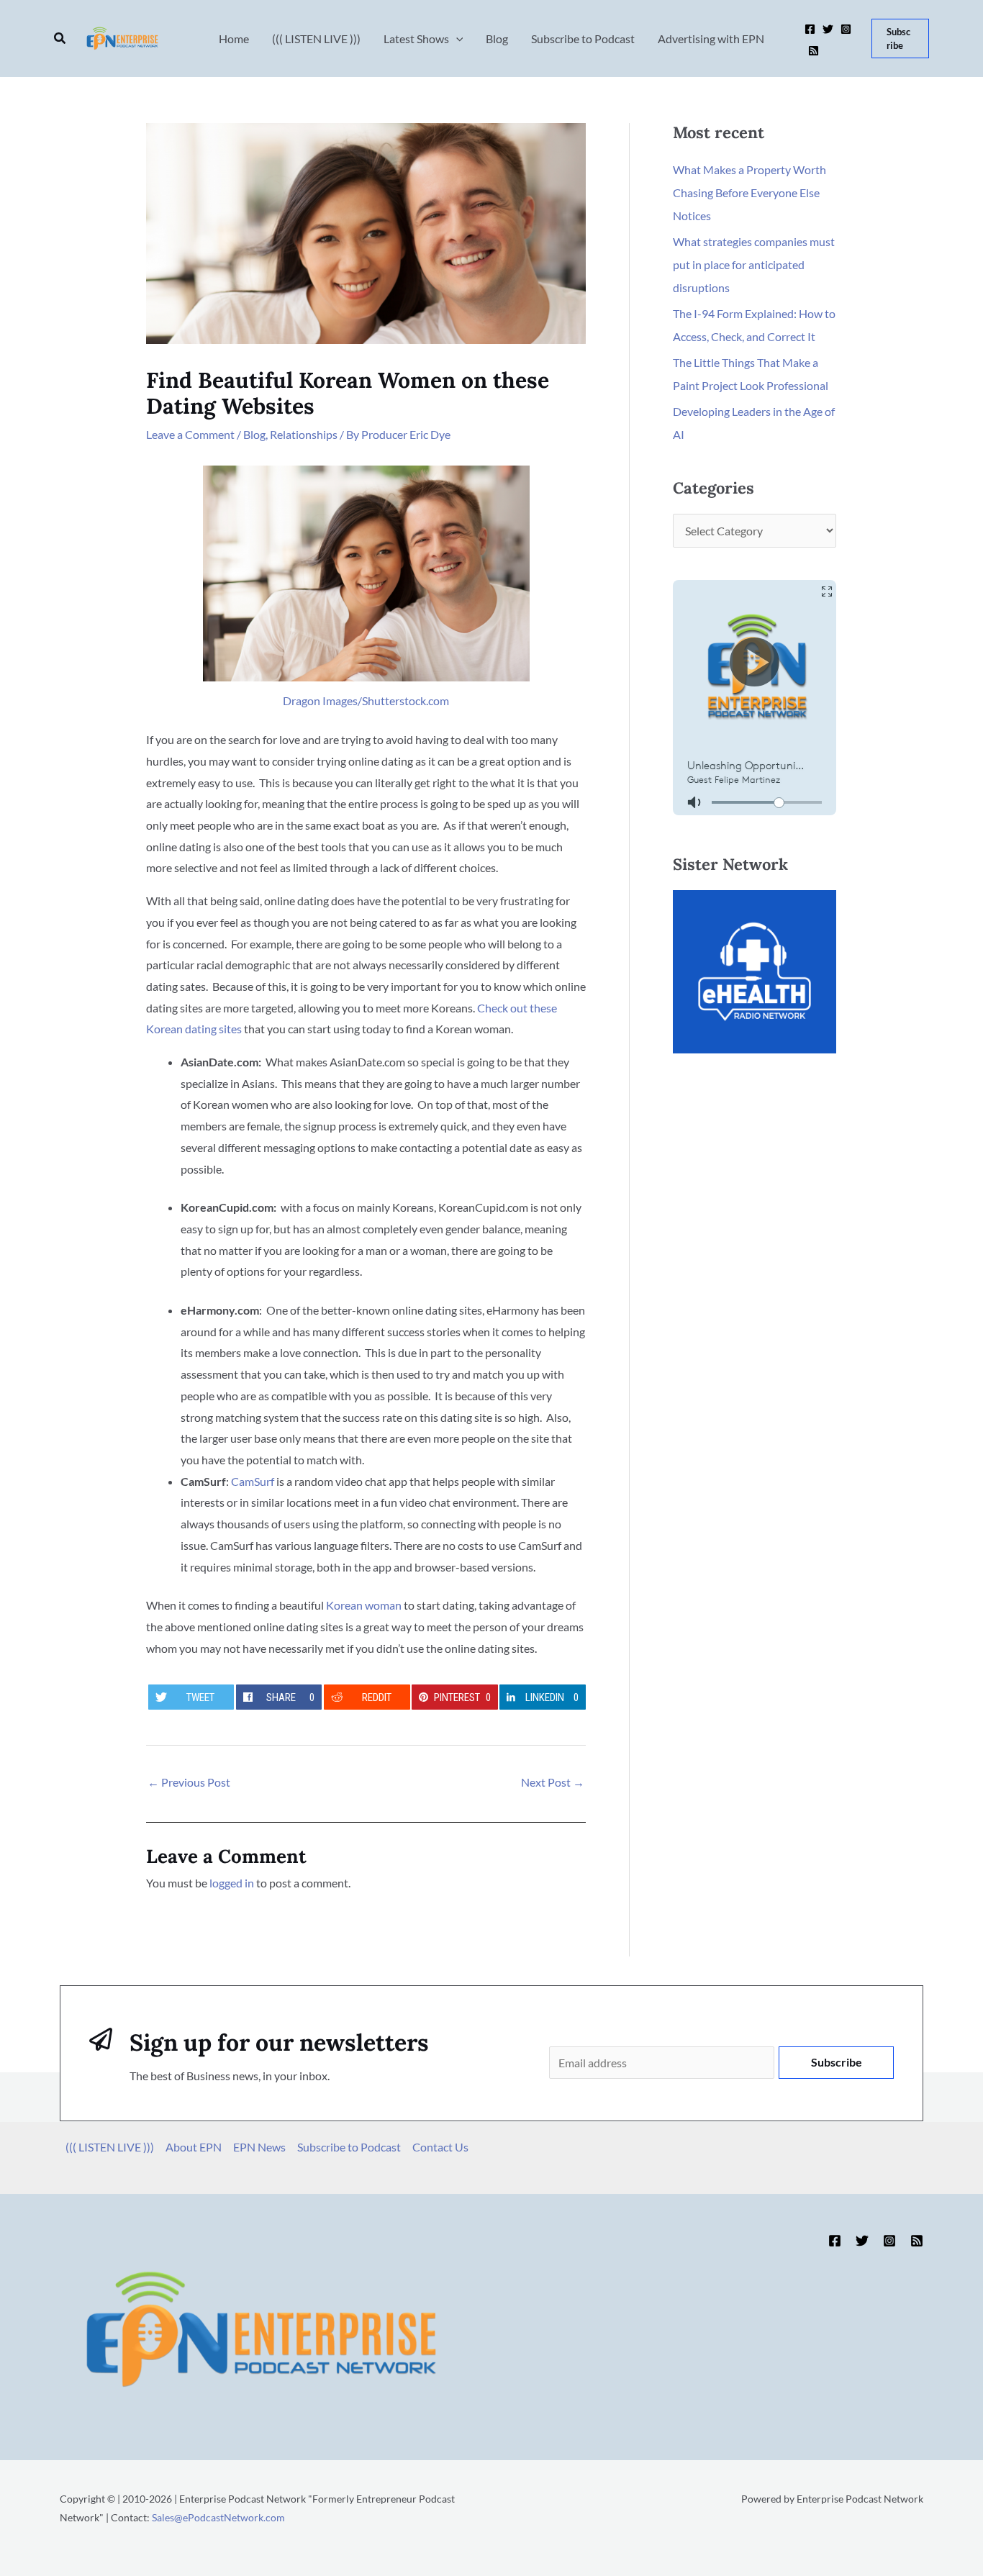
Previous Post (189, 1782)
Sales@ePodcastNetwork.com (218, 2517)
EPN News (259, 2147)
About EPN (194, 2147)
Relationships (304, 434)
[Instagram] (846, 29)
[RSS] (814, 51)
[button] (60, 38)
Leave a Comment (190, 434)
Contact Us (440, 2147)
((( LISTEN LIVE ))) (110, 2147)
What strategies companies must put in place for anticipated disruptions (754, 264)
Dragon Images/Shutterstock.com (366, 700)
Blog (254, 434)
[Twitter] (828, 29)
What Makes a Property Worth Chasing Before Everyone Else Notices (749, 192)
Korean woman (364, 1605)
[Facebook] (810, 29)
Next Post (553, 1782)
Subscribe (837, 2062)
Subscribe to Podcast (349, 2147)
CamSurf (253, 1481)
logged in (232, 1883)
